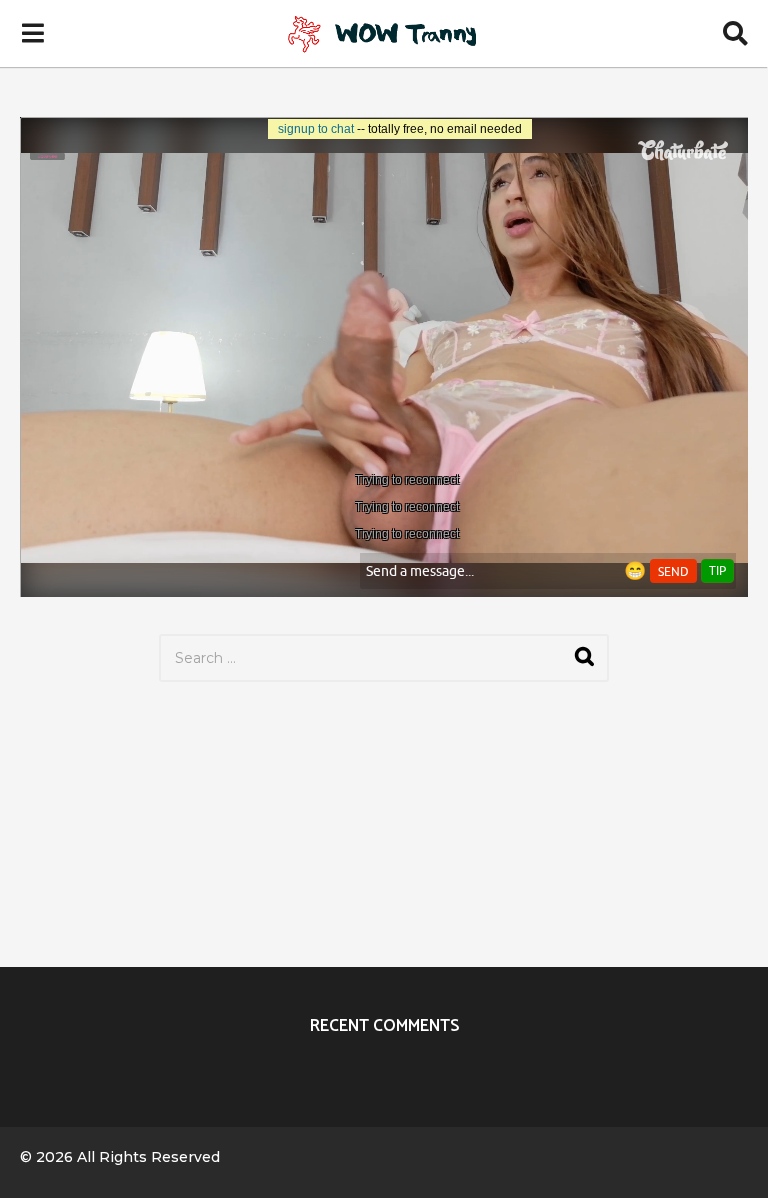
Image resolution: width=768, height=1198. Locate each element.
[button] (32, 33)
